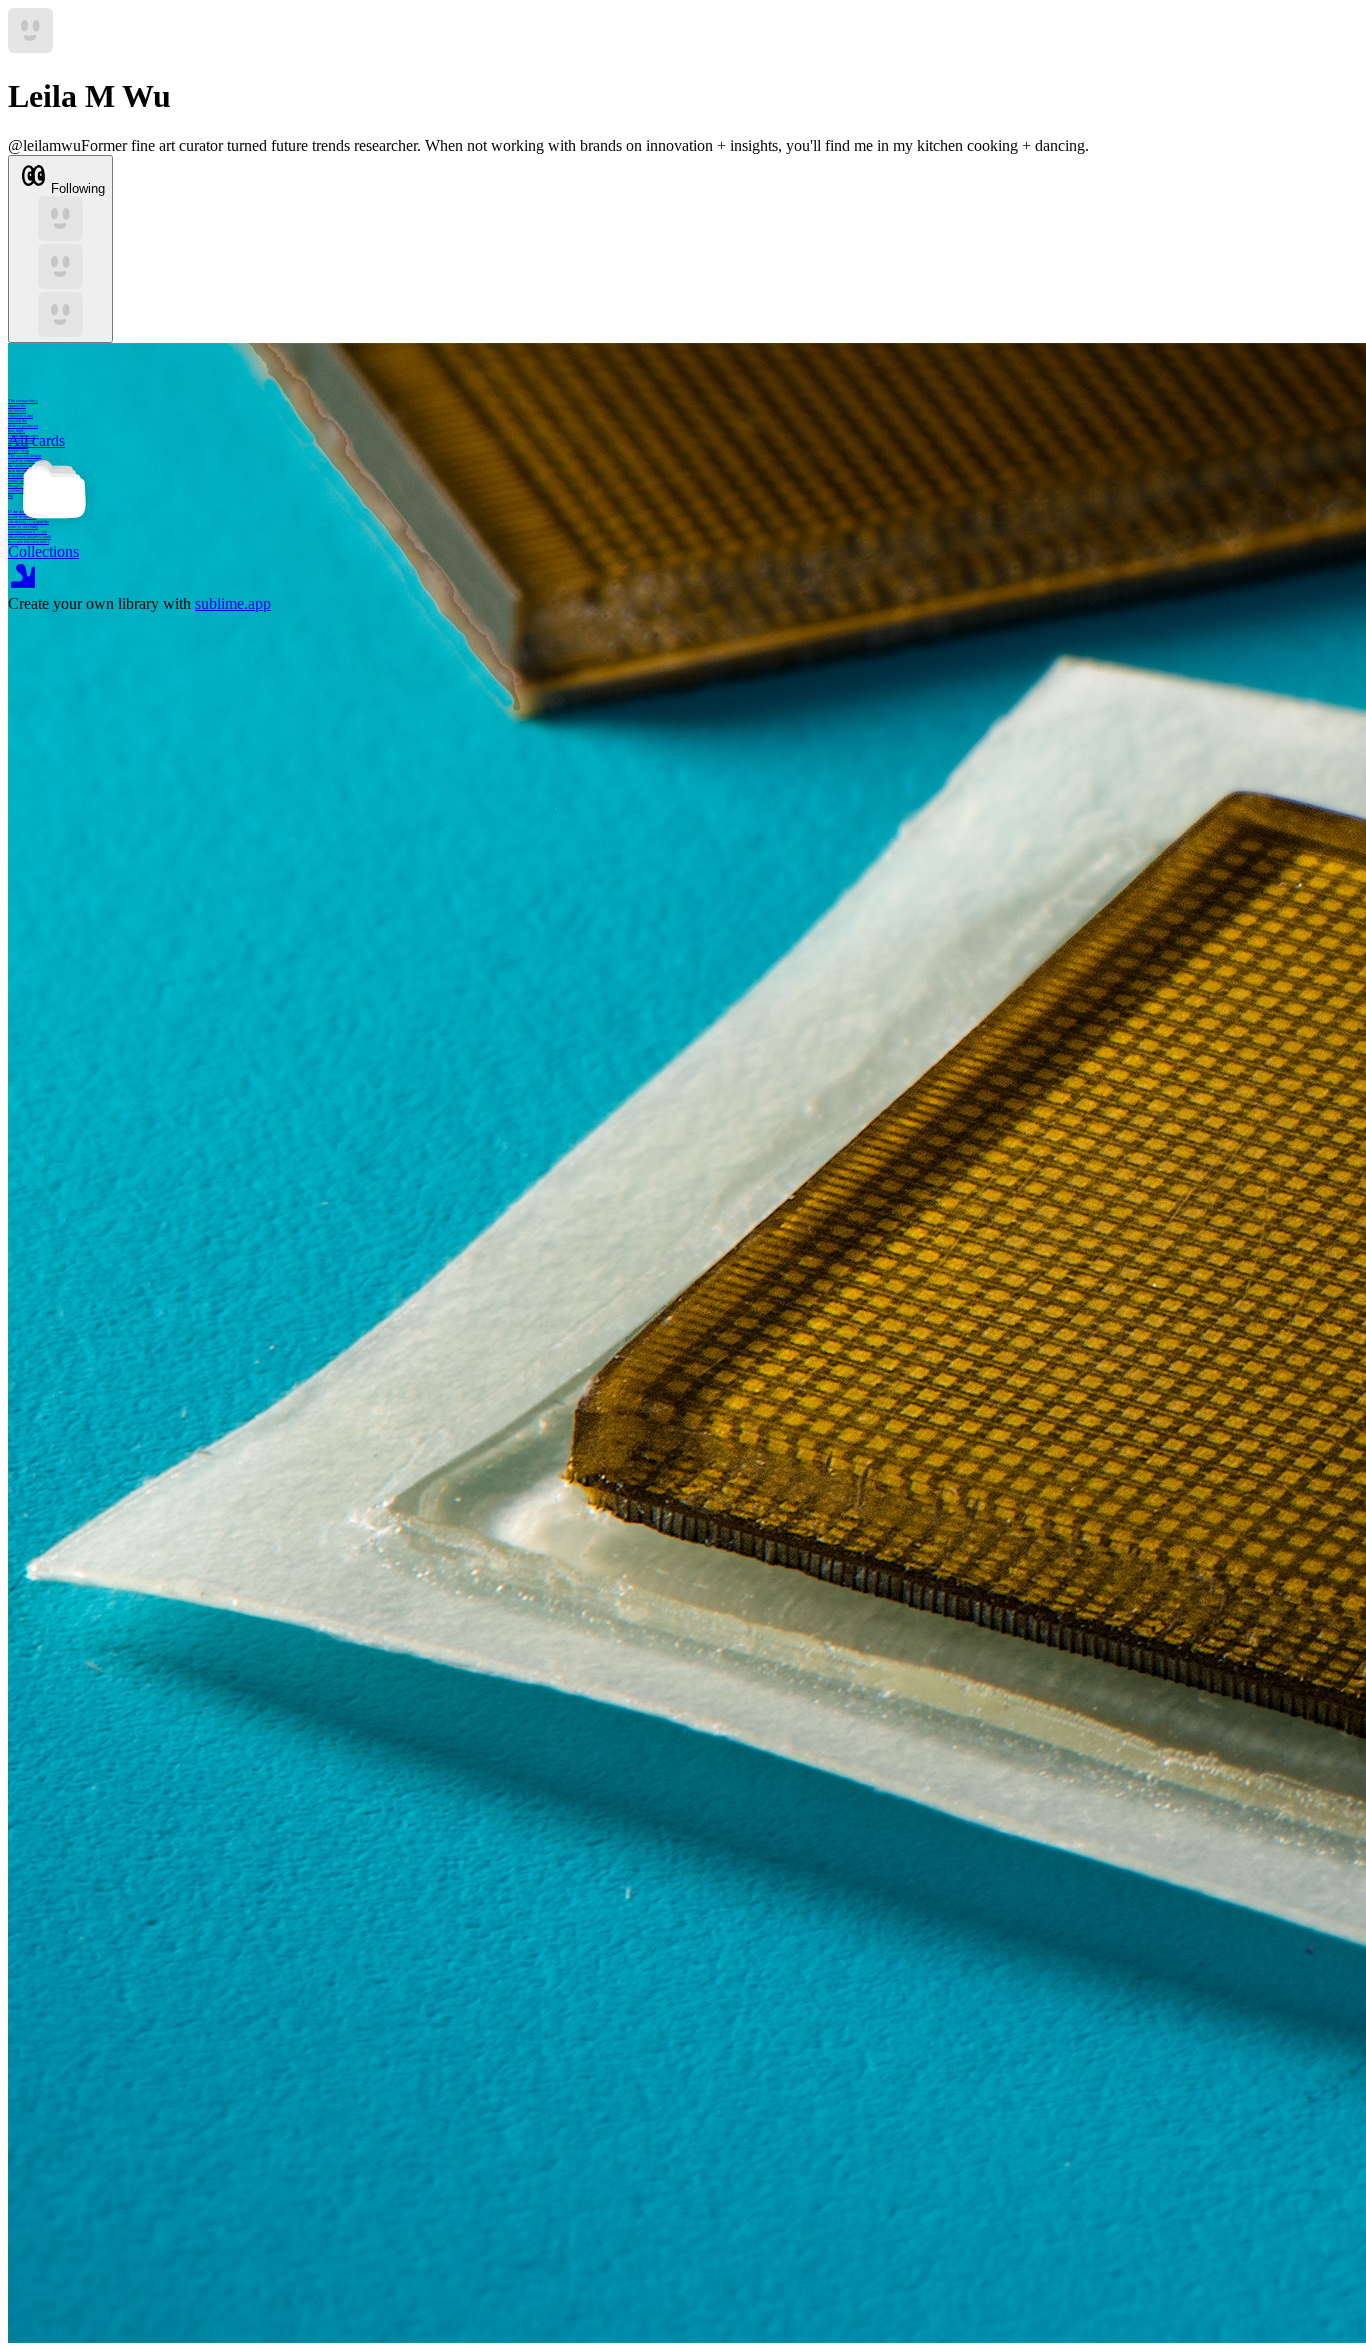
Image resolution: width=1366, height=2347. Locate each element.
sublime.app (233, 603)
